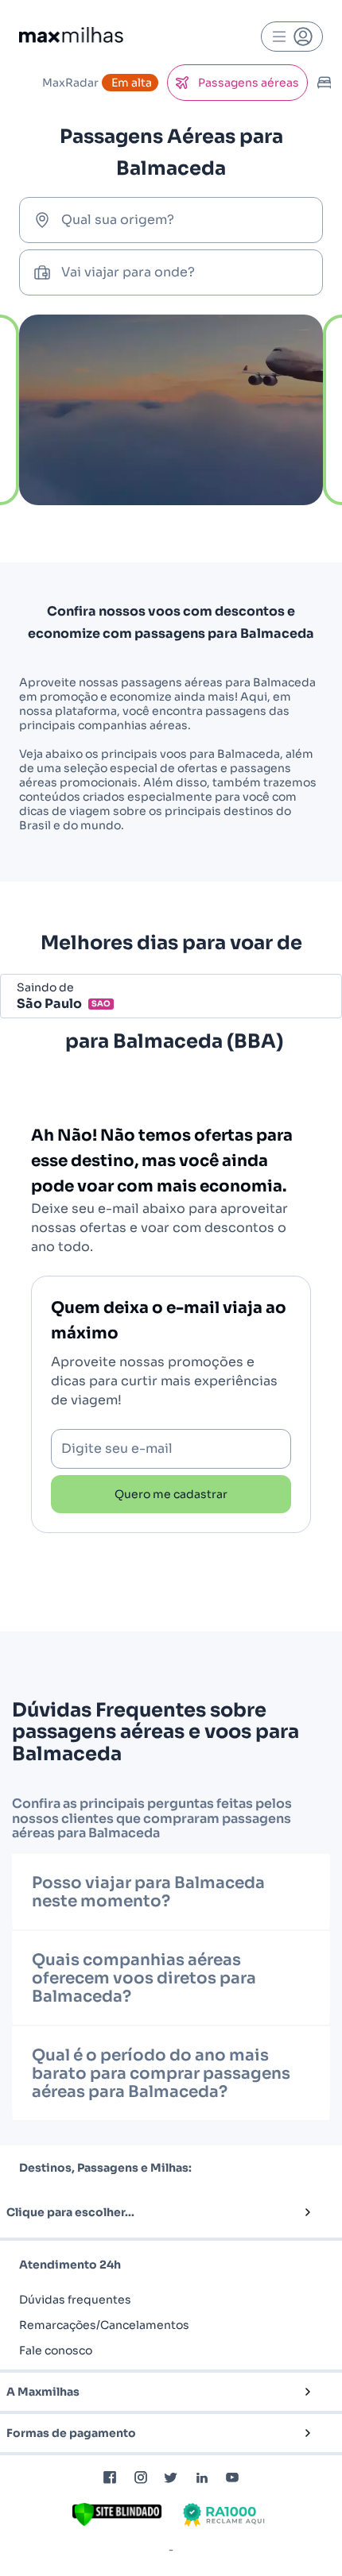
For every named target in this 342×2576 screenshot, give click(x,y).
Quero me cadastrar (171, 1494)
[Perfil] (292, 37)
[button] (145, 2212)
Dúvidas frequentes (75, 2300)
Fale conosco (56, 2350)
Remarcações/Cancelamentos (104, 2325)
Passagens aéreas (249, 83)
